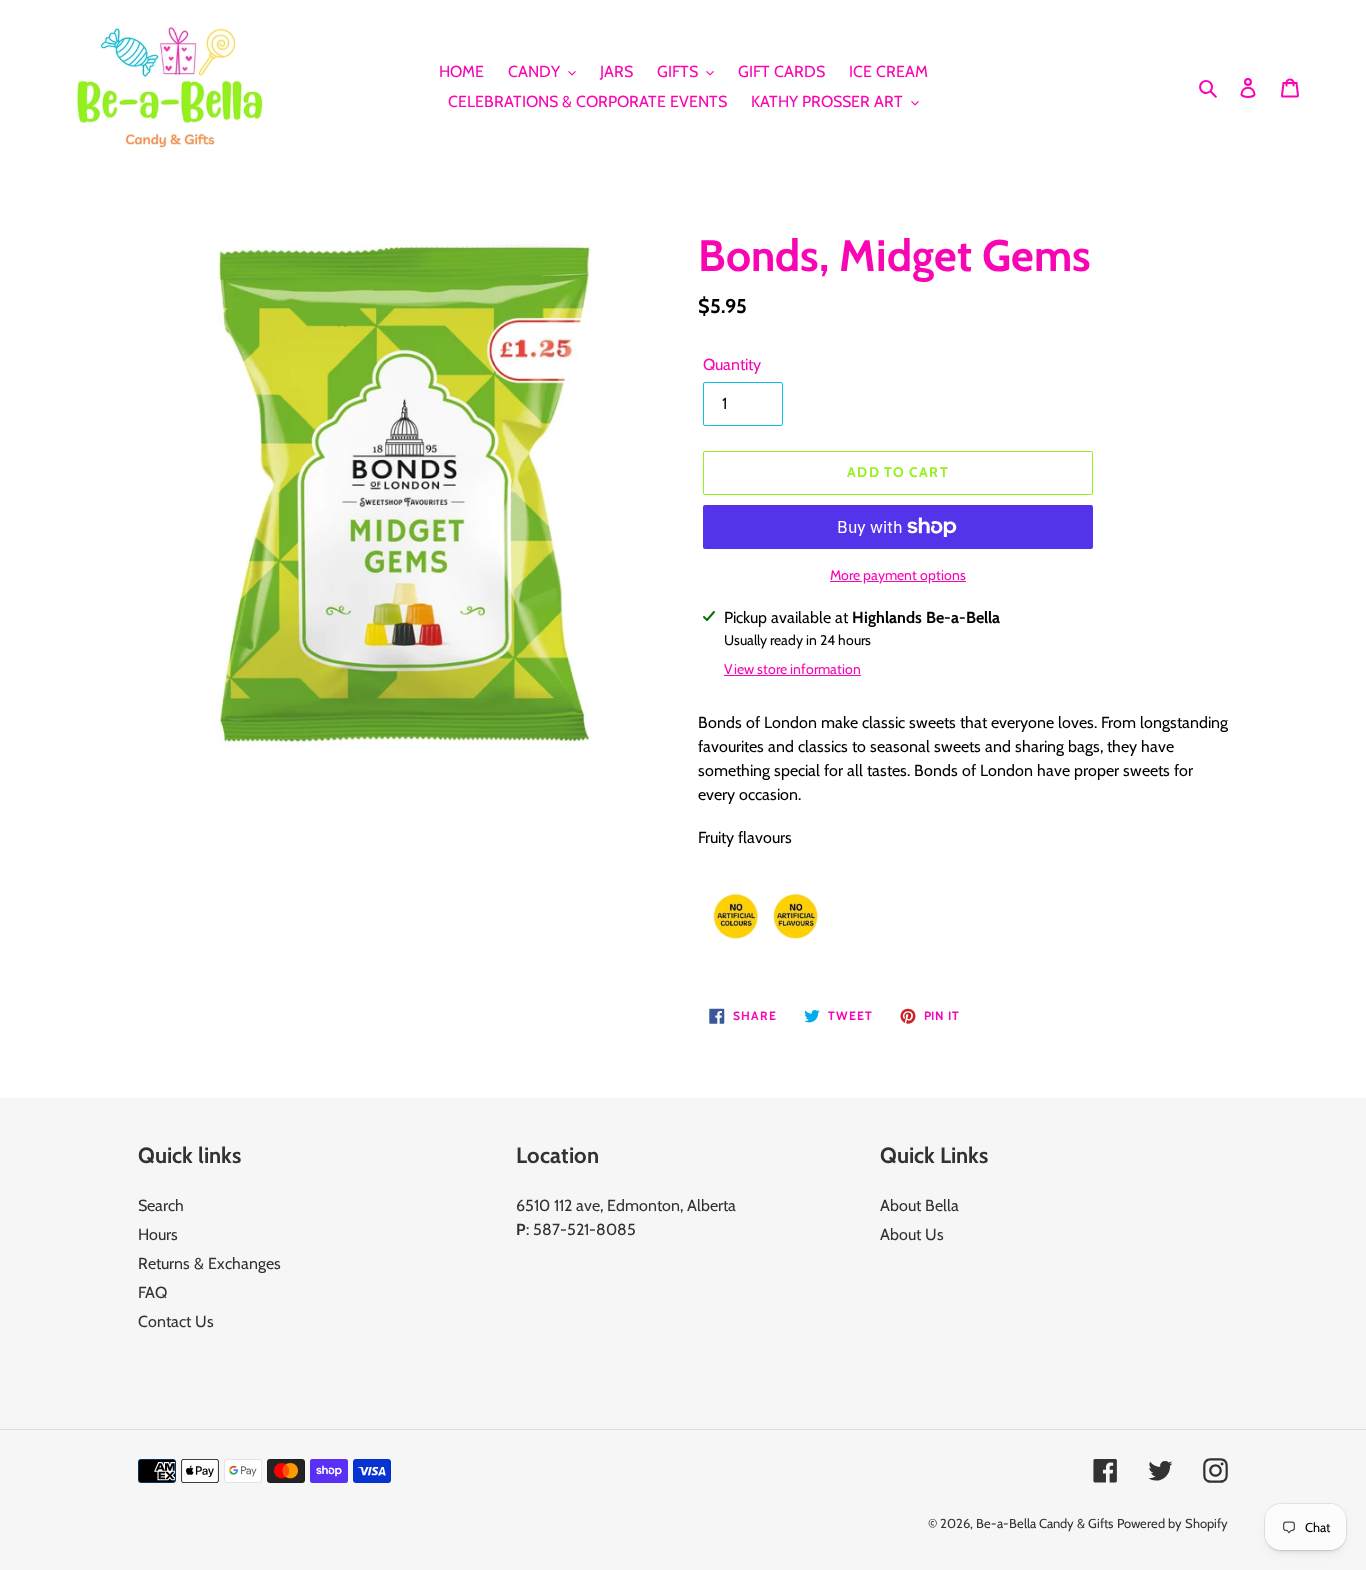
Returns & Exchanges (209, 1263)
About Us (912, 1234)
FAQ (152, 1292)
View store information (792, 669)
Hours (158, 1234)
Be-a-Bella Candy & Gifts (1044, 1523)
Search (161, 1205)
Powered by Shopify (1172, 1523)
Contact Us (176, 1321)
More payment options (898, 575)
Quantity (732, 364)
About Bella (919, 1205)
